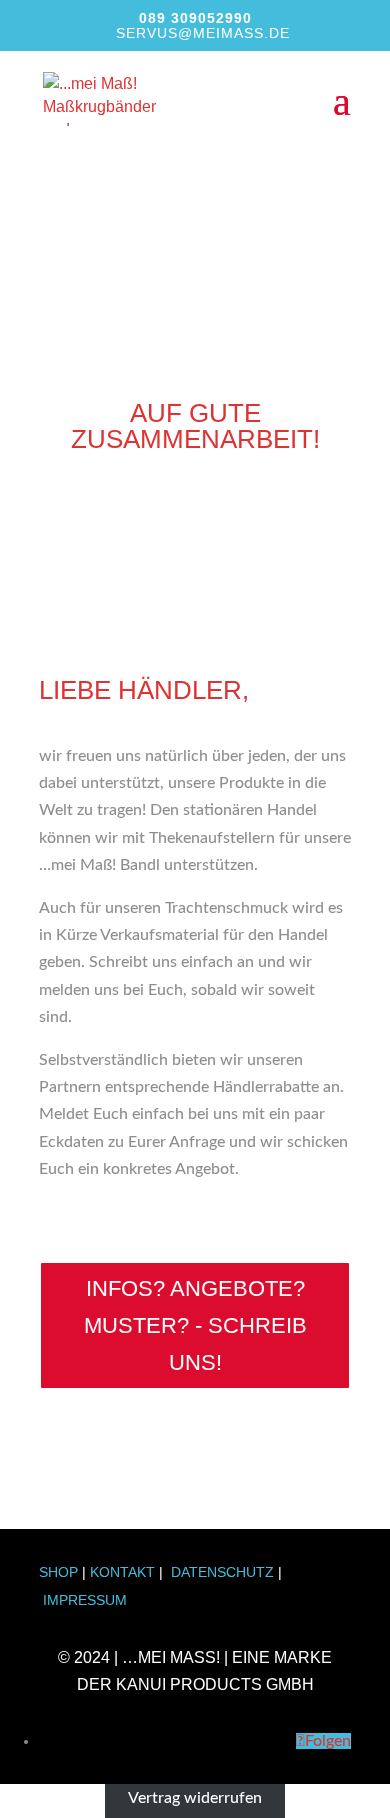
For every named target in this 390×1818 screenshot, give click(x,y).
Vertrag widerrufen (195, 1797)
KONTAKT (122, 1572)
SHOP (58, 1572)
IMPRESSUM (85, 1600)
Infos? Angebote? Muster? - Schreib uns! (195, 1326)
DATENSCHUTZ (222, 1572)
